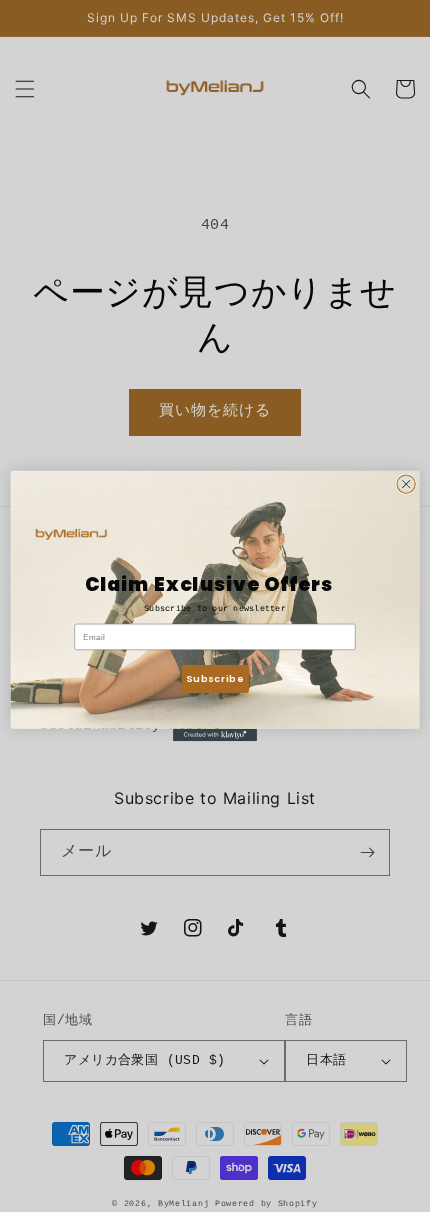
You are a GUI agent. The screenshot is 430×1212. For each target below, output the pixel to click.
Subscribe (214, 678)
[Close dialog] (406, 484)
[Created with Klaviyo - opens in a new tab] (215, 735)
